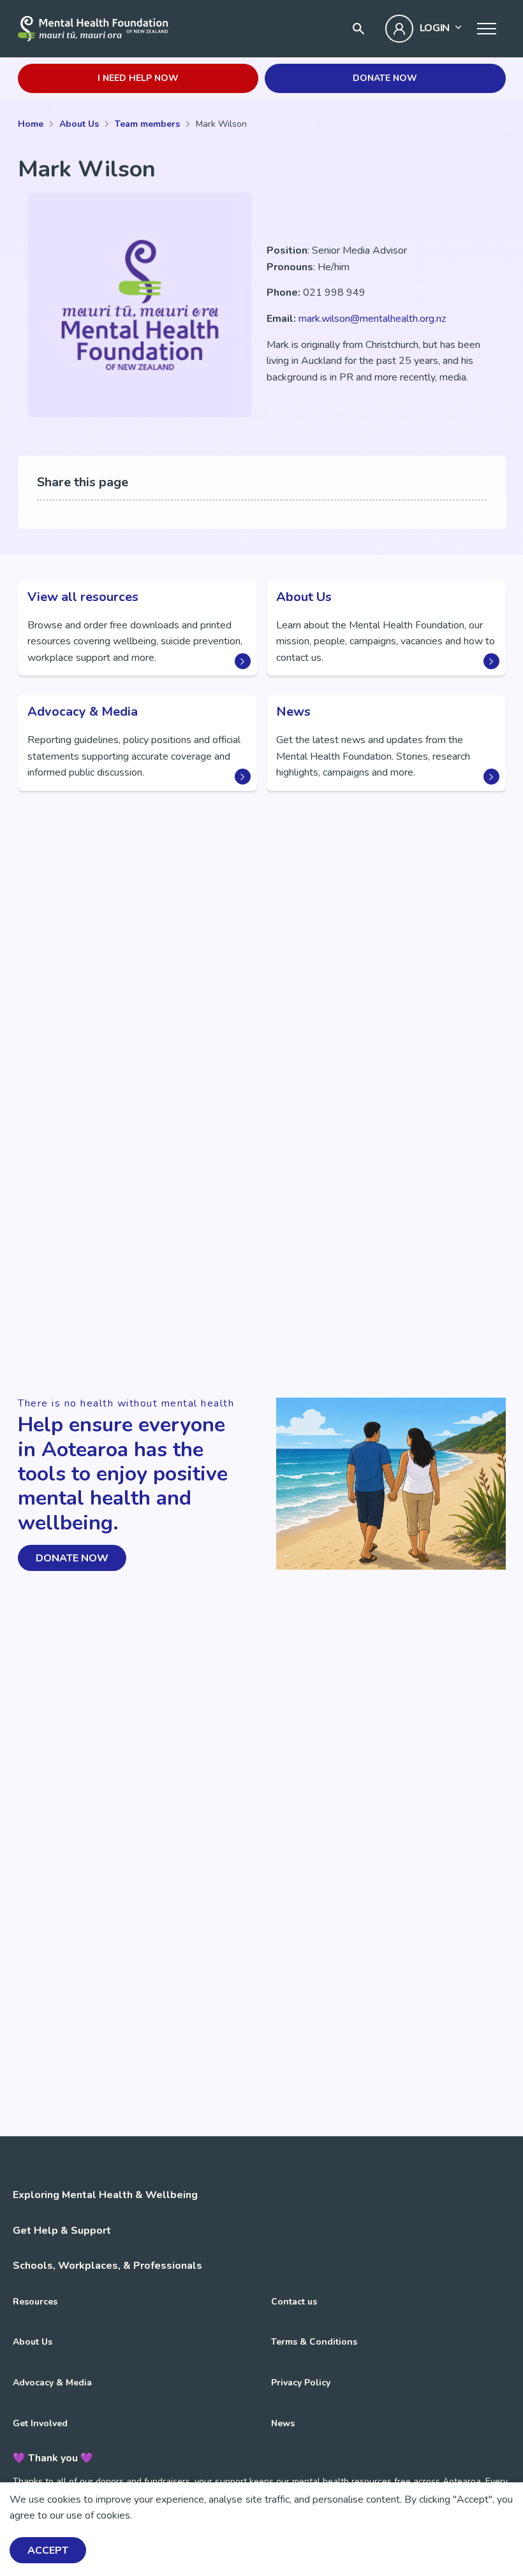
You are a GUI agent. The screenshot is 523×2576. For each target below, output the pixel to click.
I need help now (138, 78)
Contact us (294, 2302)
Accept (48, 2551)
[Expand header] (487, 29)
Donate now (385, 78)
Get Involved (40, 2423)
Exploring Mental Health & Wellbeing (105, 2195)
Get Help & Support (62, 2231)
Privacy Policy (301, 2383)
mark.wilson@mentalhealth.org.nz (372, 319)
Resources (35, 2302)
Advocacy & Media (52, 2383)
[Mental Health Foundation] (93, 29)
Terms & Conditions (314, 2342)
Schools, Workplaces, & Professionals (107, 2266)
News (283, 2423)
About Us (33, 2342)
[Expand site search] (358, 29)
